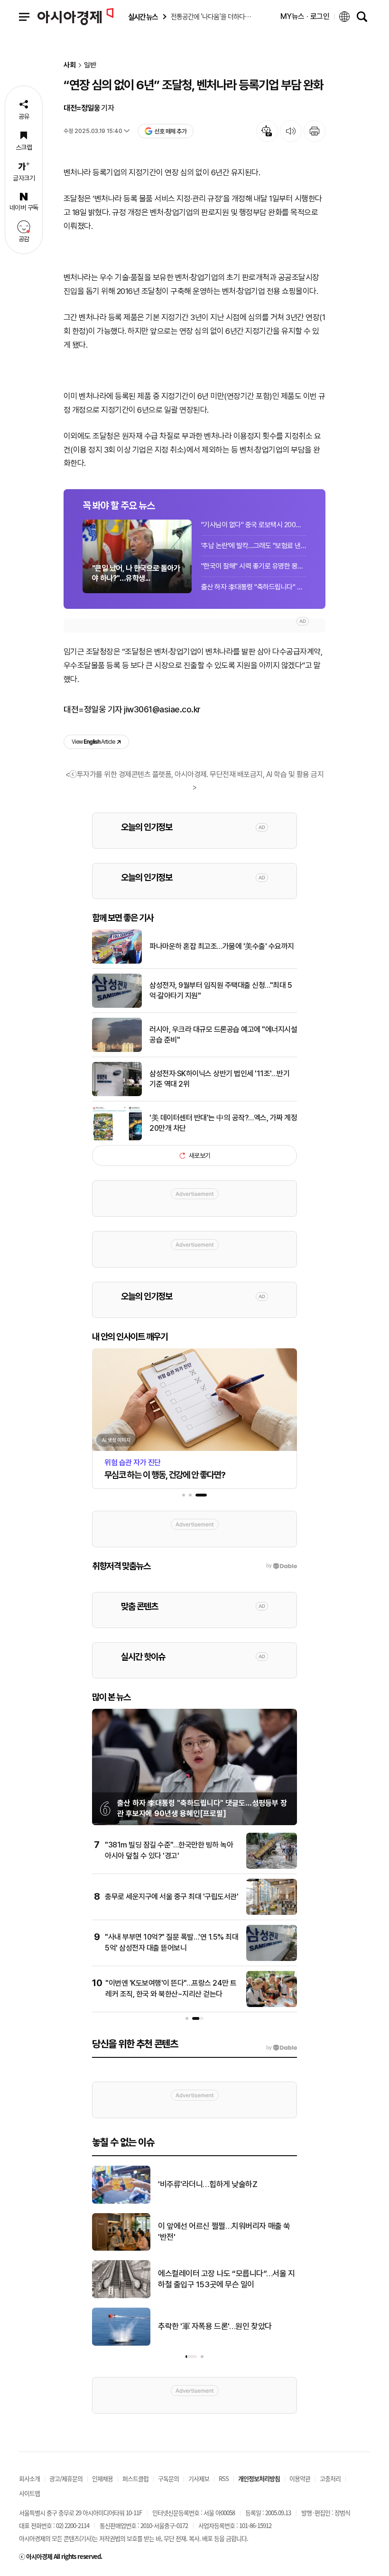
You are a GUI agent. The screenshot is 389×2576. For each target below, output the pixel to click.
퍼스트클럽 (135, 2478)
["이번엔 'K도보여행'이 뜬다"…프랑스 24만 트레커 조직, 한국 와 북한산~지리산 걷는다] (272, 2005)
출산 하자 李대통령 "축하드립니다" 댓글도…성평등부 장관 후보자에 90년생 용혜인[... (254, 587)
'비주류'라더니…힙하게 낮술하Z (208, 2184)
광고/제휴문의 (66, 2478)
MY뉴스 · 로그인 (305, 16)
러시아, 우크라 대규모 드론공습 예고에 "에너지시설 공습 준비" (223, 1035)
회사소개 (29, 2478)
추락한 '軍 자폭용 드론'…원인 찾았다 (215, 2326)
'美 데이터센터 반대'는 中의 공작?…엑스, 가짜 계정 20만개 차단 (223, 1123)
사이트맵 (29, 2493)
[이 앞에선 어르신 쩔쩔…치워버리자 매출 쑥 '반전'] (121, 2249)
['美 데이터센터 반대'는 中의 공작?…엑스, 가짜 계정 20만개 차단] (117, 1138)
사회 (70, 65)
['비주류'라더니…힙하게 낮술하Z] (121, 2202)
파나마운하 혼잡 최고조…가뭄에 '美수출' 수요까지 (222, 946)
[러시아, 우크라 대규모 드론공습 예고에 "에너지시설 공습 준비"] (117, 1050)
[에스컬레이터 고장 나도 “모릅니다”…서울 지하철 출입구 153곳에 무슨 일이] (121, 2296)
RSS (224, 2478)
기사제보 (199, 2478)
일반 (90, 65)
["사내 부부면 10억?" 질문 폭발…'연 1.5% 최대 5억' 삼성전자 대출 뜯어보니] (272, 1959)
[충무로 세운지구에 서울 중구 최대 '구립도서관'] (272, 1913)
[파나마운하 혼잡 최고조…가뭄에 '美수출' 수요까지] (117, 962)
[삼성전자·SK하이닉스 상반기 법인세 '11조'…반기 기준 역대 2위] (117, 1094)
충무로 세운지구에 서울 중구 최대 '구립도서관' (171, 1897)
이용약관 (300, 2478)
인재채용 (102, 2478)
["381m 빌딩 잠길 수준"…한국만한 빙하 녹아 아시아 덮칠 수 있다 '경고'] (272, 1867)
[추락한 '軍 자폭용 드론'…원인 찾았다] (121, 2344)
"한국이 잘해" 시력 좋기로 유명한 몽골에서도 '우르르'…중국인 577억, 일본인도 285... (254, 566)
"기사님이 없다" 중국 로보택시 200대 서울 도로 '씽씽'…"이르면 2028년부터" (254, 525)
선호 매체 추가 (170, 131)
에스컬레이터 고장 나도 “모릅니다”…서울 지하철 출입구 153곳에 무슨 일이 (226, 2279)
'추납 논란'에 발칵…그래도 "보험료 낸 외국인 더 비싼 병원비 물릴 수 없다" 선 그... (254, 546)
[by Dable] (282, 2048)
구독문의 (168, 2478)
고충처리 (330, 2478)
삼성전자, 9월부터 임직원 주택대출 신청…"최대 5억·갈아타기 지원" (221, 990)
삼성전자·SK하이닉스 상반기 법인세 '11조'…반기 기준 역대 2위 (219, 1079)
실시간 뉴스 (143, 17)
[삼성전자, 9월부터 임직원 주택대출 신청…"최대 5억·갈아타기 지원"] (117, 1006)
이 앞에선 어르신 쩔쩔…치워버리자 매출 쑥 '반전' (224, 2232)
